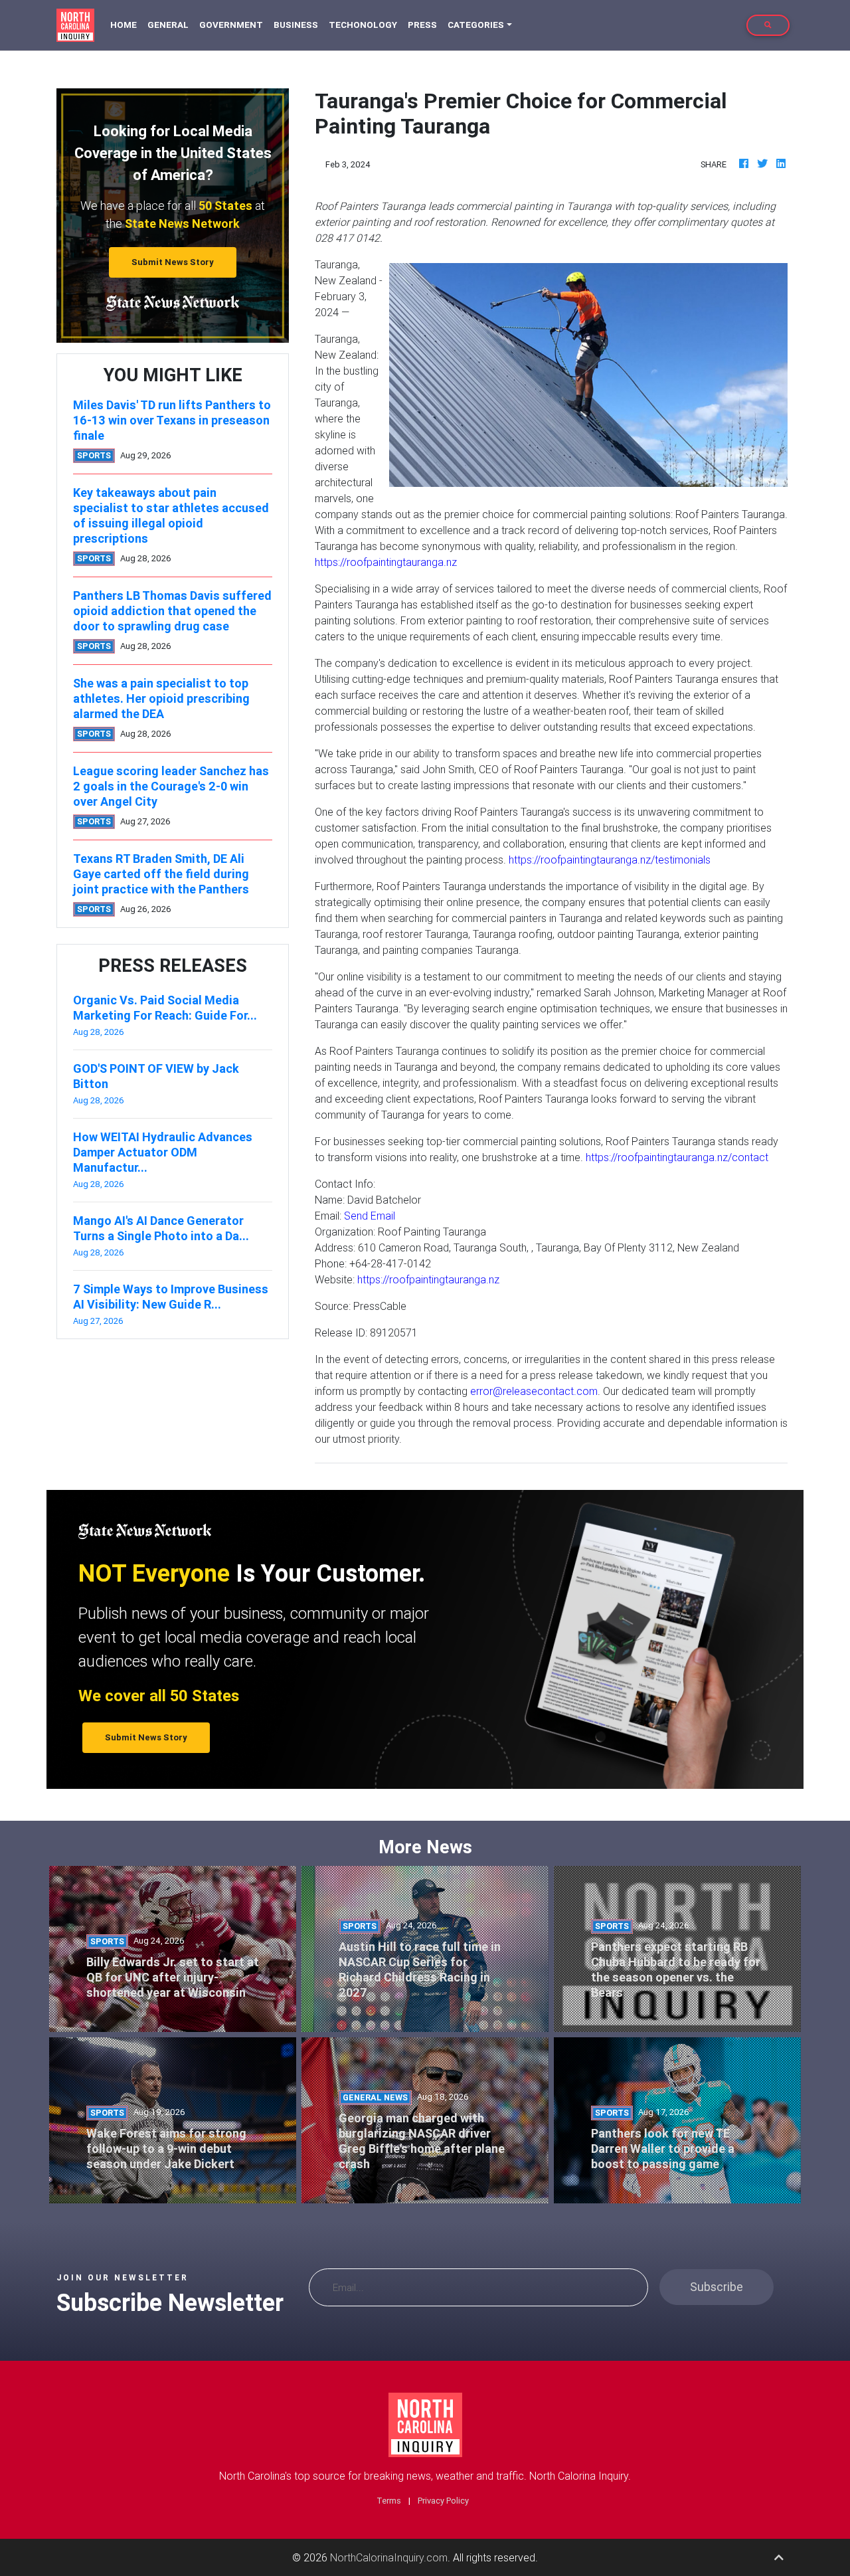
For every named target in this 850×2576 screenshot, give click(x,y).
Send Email (370, 1216)
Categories (476, 25)
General (168, 25)
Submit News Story (173, 262)
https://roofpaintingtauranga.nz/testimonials (610, 860)
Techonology (363, 25)
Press (422, 25)
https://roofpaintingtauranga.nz (386, 562)
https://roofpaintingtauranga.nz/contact (677, 1157)
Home (126, 25)
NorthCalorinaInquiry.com (389, 2557)
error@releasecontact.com (534, 1391)
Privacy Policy (443, 2501)
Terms (389, 2501)
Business (296, 25)
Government (231, 25)
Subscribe (717, 2287)
